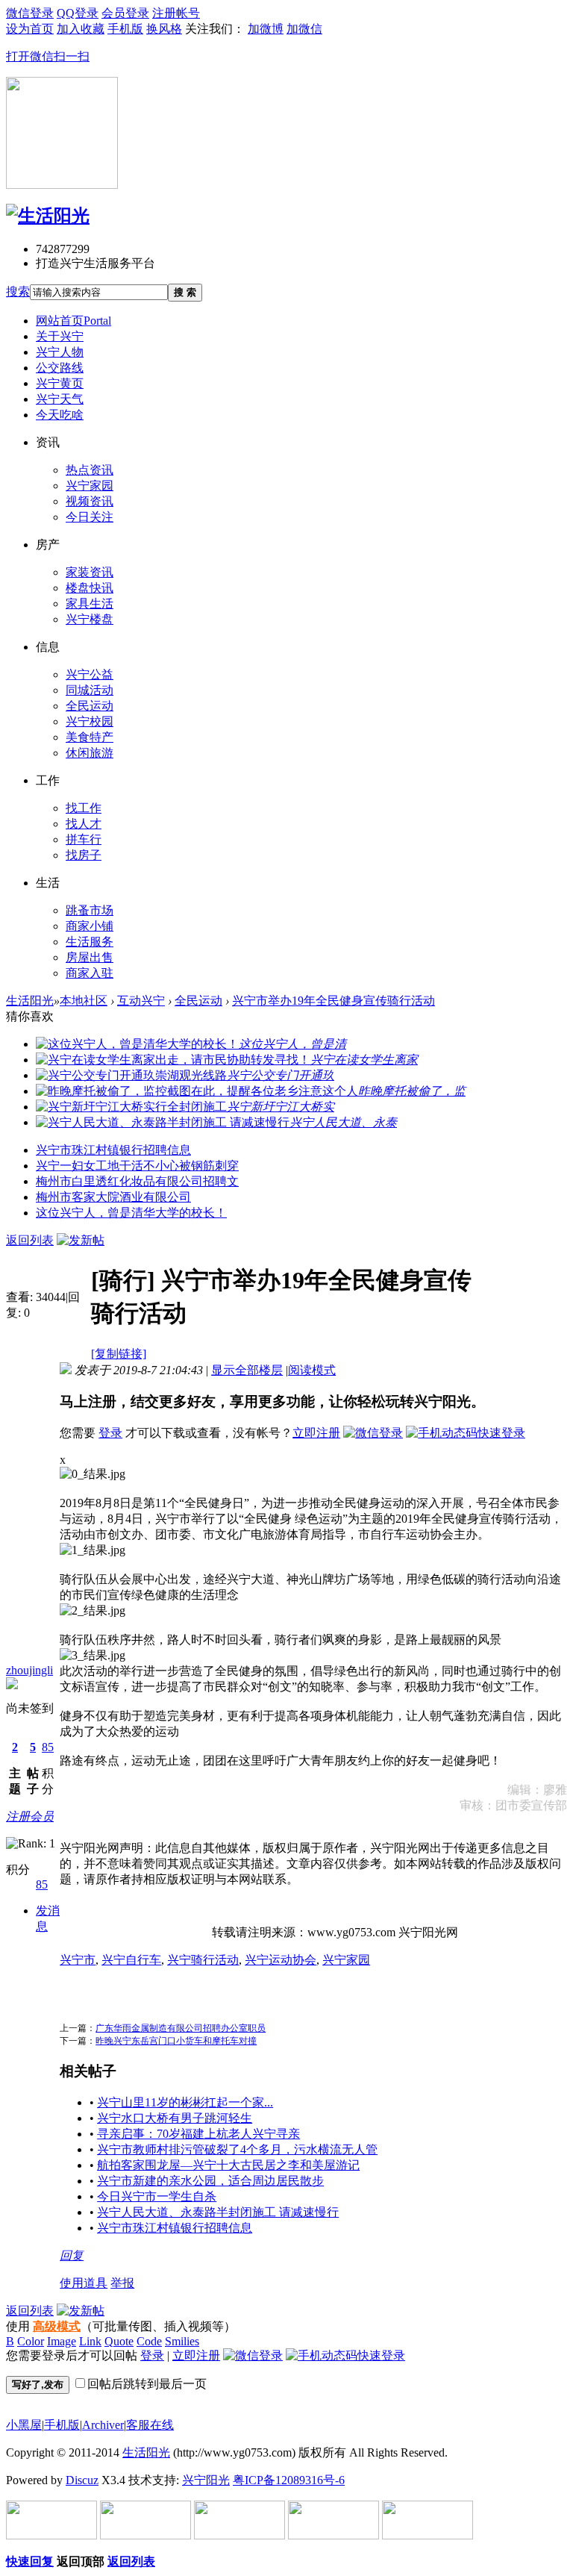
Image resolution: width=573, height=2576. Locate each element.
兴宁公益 (90, 674)
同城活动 (90, 690)
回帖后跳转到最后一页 (147, 2384)
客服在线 (150, 2425)
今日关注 (90, 517)
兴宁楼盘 (90, 619)
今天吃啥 (60, 415)
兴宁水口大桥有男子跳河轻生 (175, 2118)
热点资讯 (90, 470)
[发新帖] (81, 1240)
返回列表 (30, 1240)
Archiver (103, 2425)
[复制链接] (119, 1354)
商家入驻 (90, 973)
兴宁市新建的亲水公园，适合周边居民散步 (210, 2181)
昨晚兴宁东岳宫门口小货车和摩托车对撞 (176, 2041)
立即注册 (316, 1433)
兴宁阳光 (206, 2480)
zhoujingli (29, 1670)
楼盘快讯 (90, 588)
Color (31, 2341)
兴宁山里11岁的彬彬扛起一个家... (185, 2102)
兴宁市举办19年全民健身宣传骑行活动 (334, 1001)
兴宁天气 (60, 399)
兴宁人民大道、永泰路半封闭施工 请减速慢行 (218, 2212)
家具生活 (90, 604)
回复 (72, 2255)
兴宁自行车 (131, 1960)
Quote (119, 2341)
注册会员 (30, 1816)
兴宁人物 (60, 352)
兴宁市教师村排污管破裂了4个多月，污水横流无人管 (237, 2149)
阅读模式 (312, 1370)
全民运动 (90, 706)
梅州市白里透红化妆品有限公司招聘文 (137, 1181)
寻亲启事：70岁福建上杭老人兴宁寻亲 (198, 2134)
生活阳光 (30, 1001)
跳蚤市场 (90, 910)
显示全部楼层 (247, 1370)
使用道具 (84, 2283)
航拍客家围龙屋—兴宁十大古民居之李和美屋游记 (228, 2165)
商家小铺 (90, 926)
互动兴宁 (141, 1001)
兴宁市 (78, 1960)
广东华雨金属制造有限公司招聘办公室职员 (181, 2028)
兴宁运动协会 (281, 1960)
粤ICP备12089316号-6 (289, 2480)
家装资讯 (90, 572)
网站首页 (73, 321)
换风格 (164, 29)
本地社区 (84, 1001)
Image (62, 2341)
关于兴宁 (60, 336)
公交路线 (60, 368)
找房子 (84, 855)
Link (90, 2341)
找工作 (84, 808)
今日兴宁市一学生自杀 (157, 2196)
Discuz (82, 2480)
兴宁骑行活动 (203, 1960)
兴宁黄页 (60, 383)
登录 (110, 1433)
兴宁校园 (90, 721)
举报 (122, 2283)
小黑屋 (24, 2425)
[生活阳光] (48, 216)
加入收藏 (81, 29)
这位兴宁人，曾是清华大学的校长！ (131, 1213)
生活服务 (90, 942)
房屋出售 (90, 957)
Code (149, 2341)
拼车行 (84, 839)
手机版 (62, 2425)
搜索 (18, 291)
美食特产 (90, 737)
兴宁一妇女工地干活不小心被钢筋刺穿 (137, 1166)
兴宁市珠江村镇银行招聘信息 (113, 1150)
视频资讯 (90, 501)
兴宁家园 (90, 486)
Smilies (182, 2341)
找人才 (84, 824)
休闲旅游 (90, 753)
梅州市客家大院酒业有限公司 (113, 1197)
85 (48, 1747)
